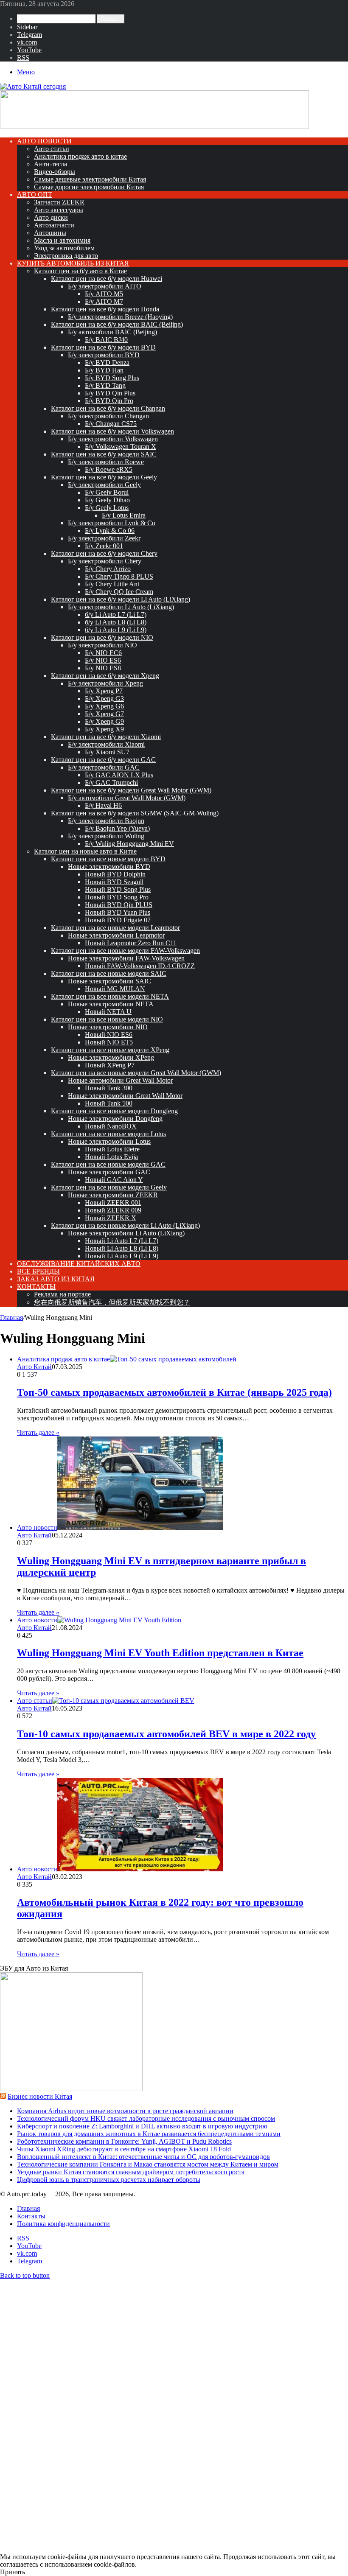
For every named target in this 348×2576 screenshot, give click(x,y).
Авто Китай (34, 1367)
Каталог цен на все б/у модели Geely (104, 477)
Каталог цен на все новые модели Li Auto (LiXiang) (125, 1225)
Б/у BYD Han (104, 370)
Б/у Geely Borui (107, 492)
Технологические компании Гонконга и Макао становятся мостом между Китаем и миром (148, 2164)
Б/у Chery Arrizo (108, 569)
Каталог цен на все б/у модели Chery (104, 553)
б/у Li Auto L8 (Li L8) (116, 622)
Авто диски (51, 217)
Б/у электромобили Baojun (106, 821)
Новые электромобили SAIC (109, 981)
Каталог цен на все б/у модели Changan (108, 408)
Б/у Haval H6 (103, 805)
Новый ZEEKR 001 (113, 1203)
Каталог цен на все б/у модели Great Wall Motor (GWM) (131, 790)
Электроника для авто (66, 256)
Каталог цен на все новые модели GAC (108, 1164)
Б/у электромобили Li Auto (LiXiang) (121, 607)
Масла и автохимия (62, 240)
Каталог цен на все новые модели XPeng (110, 1050)
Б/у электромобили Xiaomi (106, 744)
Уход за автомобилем (64, 248)
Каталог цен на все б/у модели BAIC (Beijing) (117, 324)
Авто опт (35, 195)
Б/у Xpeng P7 (104, 691)
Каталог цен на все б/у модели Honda (105, 309)
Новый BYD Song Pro (117, 897)
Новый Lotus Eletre (112, 1149)
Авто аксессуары (59, 210)
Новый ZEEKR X (111, 1218)
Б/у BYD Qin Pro (109, 401)
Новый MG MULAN (115, 989)
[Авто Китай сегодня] (33, 86)
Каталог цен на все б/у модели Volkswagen (112, 431)
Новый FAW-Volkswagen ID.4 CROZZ (140, 966)
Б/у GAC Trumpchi (111, 783)
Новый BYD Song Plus (118, 889)
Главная (11, 1317)
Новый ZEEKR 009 (113, 1210)
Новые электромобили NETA (111, 1004)
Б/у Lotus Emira (124, 515)
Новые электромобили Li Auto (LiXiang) (126, 1233)
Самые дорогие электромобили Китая (89, 187)
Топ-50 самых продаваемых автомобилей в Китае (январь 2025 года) (174, 1392)
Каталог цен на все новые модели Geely (109, 1187)
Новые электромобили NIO (108, 1027)
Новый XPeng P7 (110, 1065)
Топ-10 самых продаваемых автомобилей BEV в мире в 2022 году (166, 1734)
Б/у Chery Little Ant (112, 584)
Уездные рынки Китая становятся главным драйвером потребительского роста (131, 2172)
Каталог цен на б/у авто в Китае (80, 271)
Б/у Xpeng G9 (104, 721)
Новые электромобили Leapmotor (116, 935)
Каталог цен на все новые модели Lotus (108, 1134)
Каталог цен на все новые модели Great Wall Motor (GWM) (136, 1073)
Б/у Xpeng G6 (104, 706)
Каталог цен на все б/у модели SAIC (104, 454)
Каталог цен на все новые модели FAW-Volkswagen (125, 951)
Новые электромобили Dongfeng (115, 1119)
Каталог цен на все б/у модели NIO (102, 637)
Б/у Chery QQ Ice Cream (119, 592)
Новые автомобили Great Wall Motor (120, 1080)
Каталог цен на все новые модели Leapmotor (115, 928)
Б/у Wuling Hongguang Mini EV (129, 844)
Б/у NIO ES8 (103, 668)
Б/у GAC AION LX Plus (119, 775)
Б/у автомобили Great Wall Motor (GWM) (127, 798)
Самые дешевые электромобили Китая (90, 179)
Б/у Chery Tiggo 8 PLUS (119, 576)
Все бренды (38, 1271)
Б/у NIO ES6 (103, 660)
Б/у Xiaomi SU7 (107, 752)
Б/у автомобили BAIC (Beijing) (112, 332)
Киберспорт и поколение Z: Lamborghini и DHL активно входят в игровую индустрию (142, 2126)
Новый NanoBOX (111, 1126)
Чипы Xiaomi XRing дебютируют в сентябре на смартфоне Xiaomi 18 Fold (124, 2149)
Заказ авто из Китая (56, 1279)
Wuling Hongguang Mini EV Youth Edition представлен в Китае (160, 1653)
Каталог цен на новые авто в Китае (85, 851)
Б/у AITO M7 (104, 301)
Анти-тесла (51, 164)
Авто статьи (52, 149)
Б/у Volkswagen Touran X (121, 447)
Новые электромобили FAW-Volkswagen (126, 958)
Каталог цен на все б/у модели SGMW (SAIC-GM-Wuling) (135, 813)
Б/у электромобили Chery (105, 561)
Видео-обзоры (55, 172)
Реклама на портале (62, 1294)
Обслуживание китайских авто (79, 1264)
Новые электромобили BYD (109, 867)
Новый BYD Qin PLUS (119, 905)
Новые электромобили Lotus (109, 1141)
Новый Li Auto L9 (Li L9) (122, 1256)
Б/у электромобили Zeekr (104, 538)
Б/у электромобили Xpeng (105, 683)
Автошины (50, 233)
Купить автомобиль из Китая (73, 263)
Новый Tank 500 (109, 1103)
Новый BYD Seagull (114, 882)
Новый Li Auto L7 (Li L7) (122, 1241)
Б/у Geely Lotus (107, 508)
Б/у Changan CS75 (111, 424)
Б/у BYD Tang (105, 385)
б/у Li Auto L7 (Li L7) (116, 615)
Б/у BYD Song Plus (112, 378)
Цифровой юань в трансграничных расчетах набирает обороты (109, 2180)
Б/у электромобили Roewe (106, 462)
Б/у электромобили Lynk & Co (112, 523)
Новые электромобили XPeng (111, 1057)
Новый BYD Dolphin (115, 874)
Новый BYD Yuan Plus (118, 912)
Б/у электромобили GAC (104, 767)
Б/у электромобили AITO (105, 286)
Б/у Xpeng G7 (104, 714)
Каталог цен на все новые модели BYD (108, 859)
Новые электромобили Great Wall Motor (125, 1096)
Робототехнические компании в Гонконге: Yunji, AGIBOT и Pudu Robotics (124, 2141)
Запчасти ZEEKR (59, 202)
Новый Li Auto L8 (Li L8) (122, 1248)
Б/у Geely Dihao (107, 500)
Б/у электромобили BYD (104, 355)
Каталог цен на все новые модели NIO (107, 1019)
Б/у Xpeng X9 (104, 729)
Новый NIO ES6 (109, 1035)
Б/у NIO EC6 (103, 653)
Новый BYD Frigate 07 (118, 920)
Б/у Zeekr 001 (104, 546)
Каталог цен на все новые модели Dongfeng (114, 1111)
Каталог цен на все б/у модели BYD (103, 347)
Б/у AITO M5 (104, 294)
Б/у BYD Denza (107, 363)
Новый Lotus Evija (111, 1157)
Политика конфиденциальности (63, 2224)
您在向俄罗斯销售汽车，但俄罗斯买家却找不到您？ (112, 1302)
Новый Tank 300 (109, 1088)
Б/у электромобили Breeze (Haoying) (120, 317)
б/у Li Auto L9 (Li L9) (116, 630)
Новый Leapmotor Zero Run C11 (131, 943)
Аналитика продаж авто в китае (80, 156)
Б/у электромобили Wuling (106, 836)
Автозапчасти (54, 225)
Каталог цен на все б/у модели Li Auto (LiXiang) (121, 599)
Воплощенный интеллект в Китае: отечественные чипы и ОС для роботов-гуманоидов (143, 2157)
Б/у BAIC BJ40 (106, 340)
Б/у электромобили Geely (104, 485)
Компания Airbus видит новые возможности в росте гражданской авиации (125, 2111)
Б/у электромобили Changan (108, 416)
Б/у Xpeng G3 (104, 699)
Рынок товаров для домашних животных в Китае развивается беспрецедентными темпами (149, 2134)
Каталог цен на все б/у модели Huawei (107, 279)
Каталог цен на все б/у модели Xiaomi (106, 737)
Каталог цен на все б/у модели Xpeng (105, 676)
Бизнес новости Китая (40, 2096)
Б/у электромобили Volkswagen (113, 439)
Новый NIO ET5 (109, 1042)
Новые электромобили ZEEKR (113, 1195)
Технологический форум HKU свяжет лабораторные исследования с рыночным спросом (146, 2118)
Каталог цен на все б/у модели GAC (103, 760)
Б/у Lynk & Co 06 (110, 531)
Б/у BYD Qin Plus (110, 393)
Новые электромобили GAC (109, 1172)
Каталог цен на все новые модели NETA (110, 996)
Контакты (36, 1287)
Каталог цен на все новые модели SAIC (109, 973)
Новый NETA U (108, 1012)
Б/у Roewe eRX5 (109, 469)
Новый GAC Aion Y (114, 1180)
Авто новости (44, 141)
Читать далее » (38, 1432)
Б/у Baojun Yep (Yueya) (117, 828)
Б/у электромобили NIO (102, 645)
